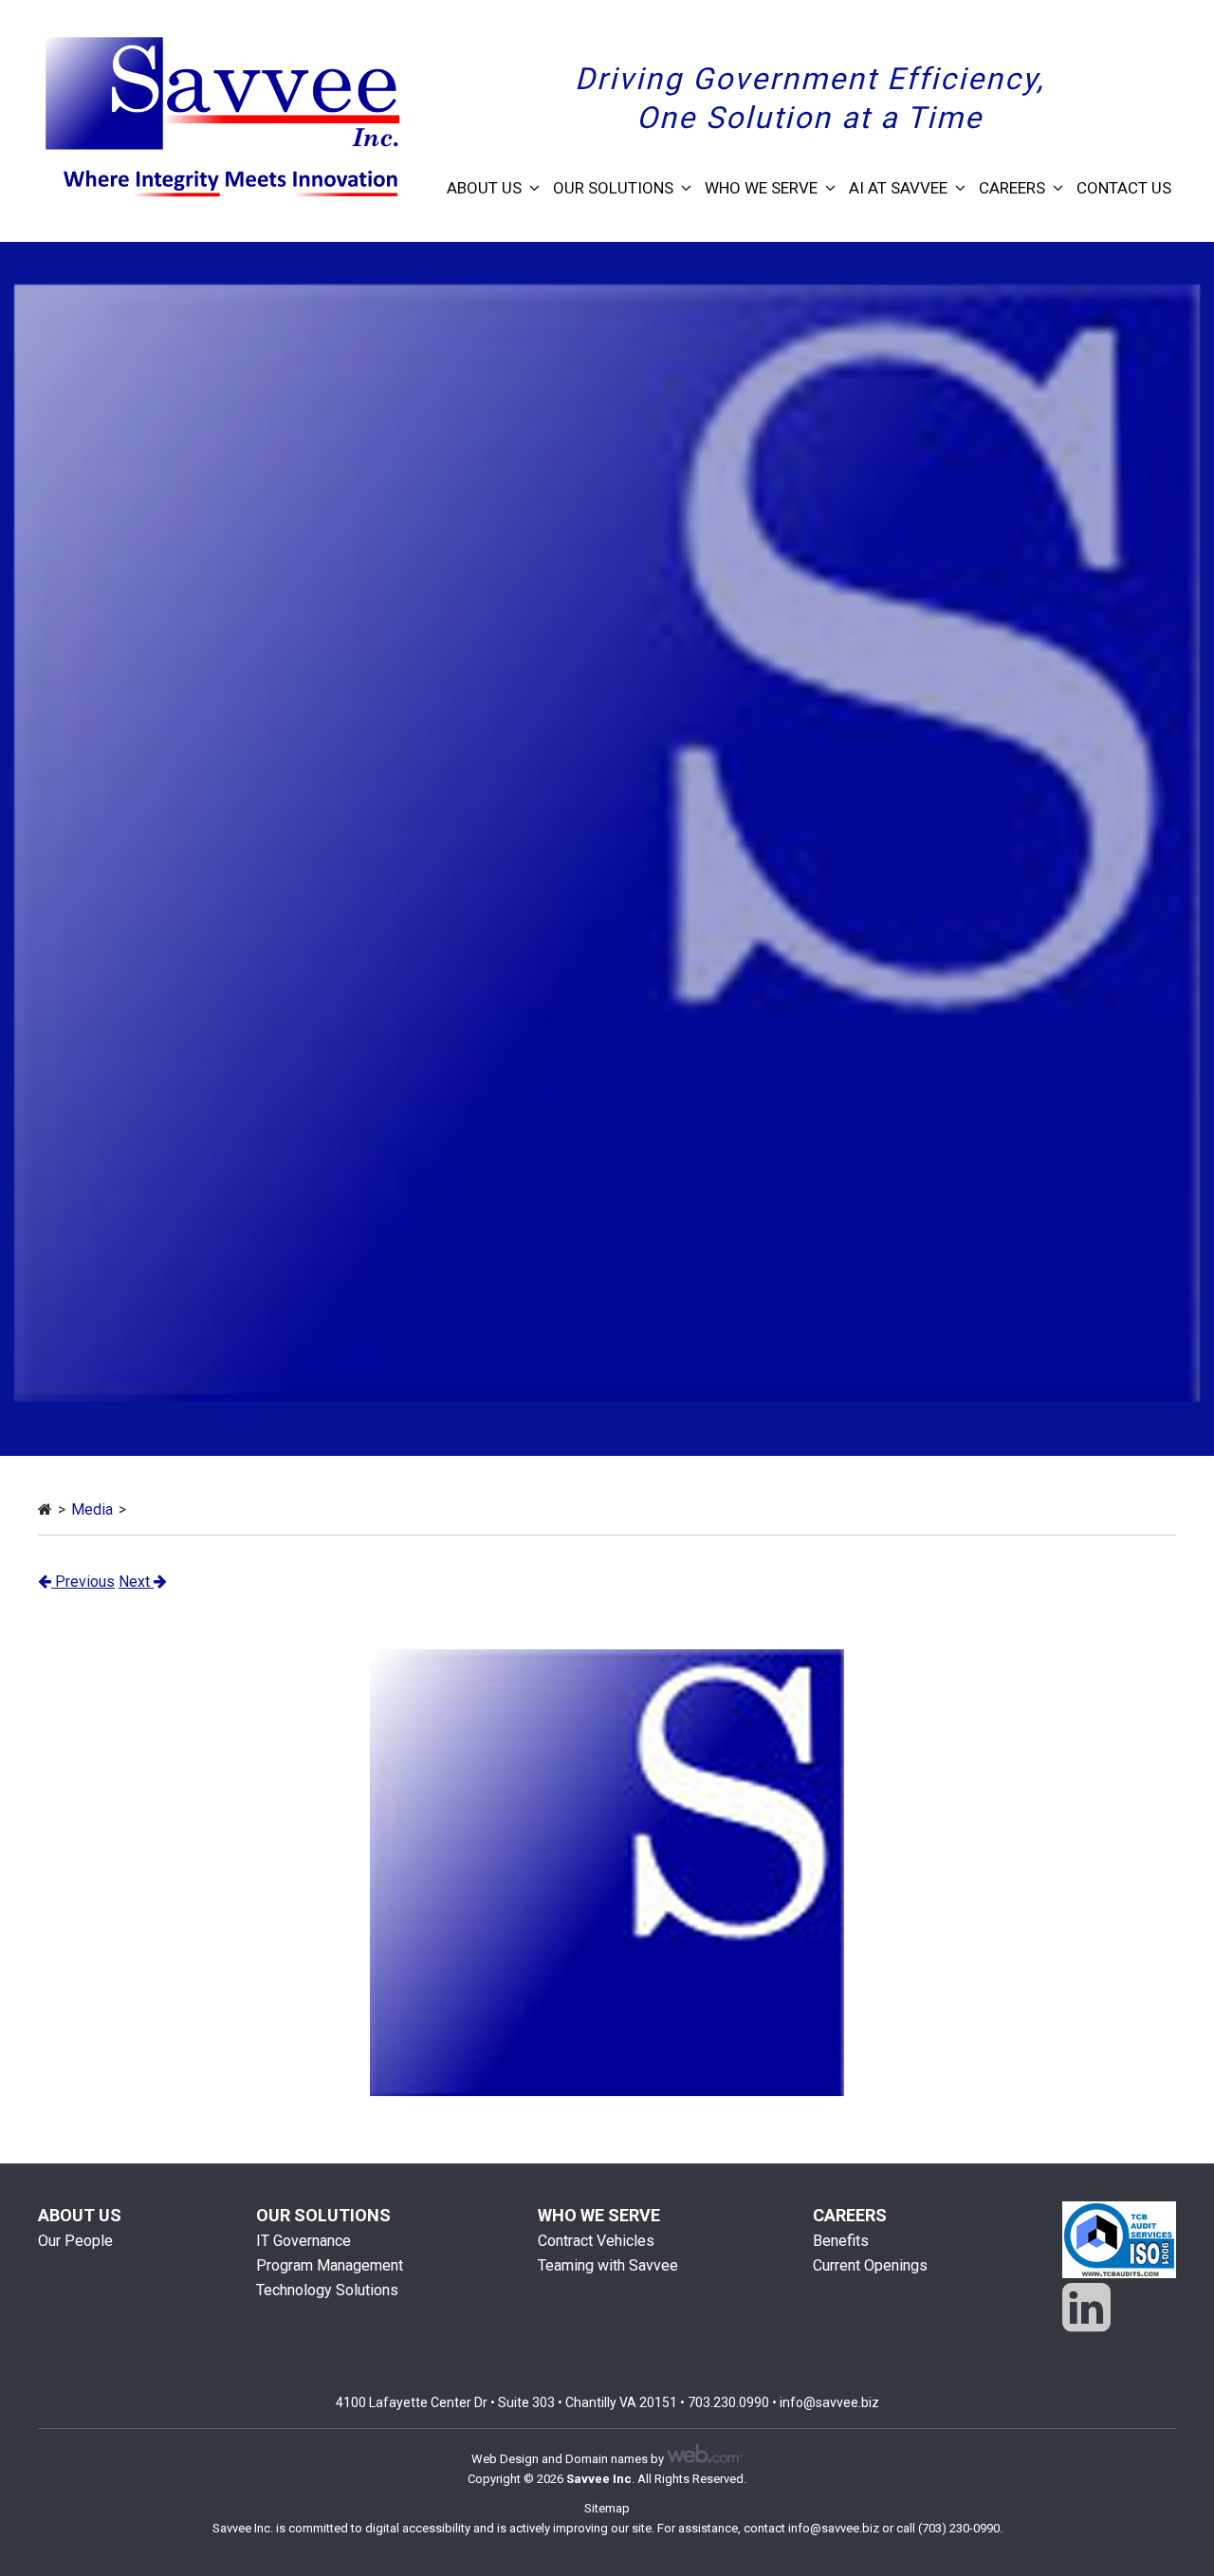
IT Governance (303, 2241)
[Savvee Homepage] (45, 1509)
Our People (75, 2241)
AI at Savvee (898, 188)
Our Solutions (613, 188)
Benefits (841, 2241)
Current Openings (870, 2265)
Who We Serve (761, 188)
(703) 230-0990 (959, 2528)
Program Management (330, 2265)
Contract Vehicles (596, 2241)
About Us (484, 188)
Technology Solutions (327, 2290)
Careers (1012, 188)
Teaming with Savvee (608, 2265)
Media (92, 1509)
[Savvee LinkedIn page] (1086, 2308)
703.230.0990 (728, 2402)
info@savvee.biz (829, 2402)
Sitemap (607, 2508)
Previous (83, 1582)
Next (136, 1582)
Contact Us (1124, 188)
